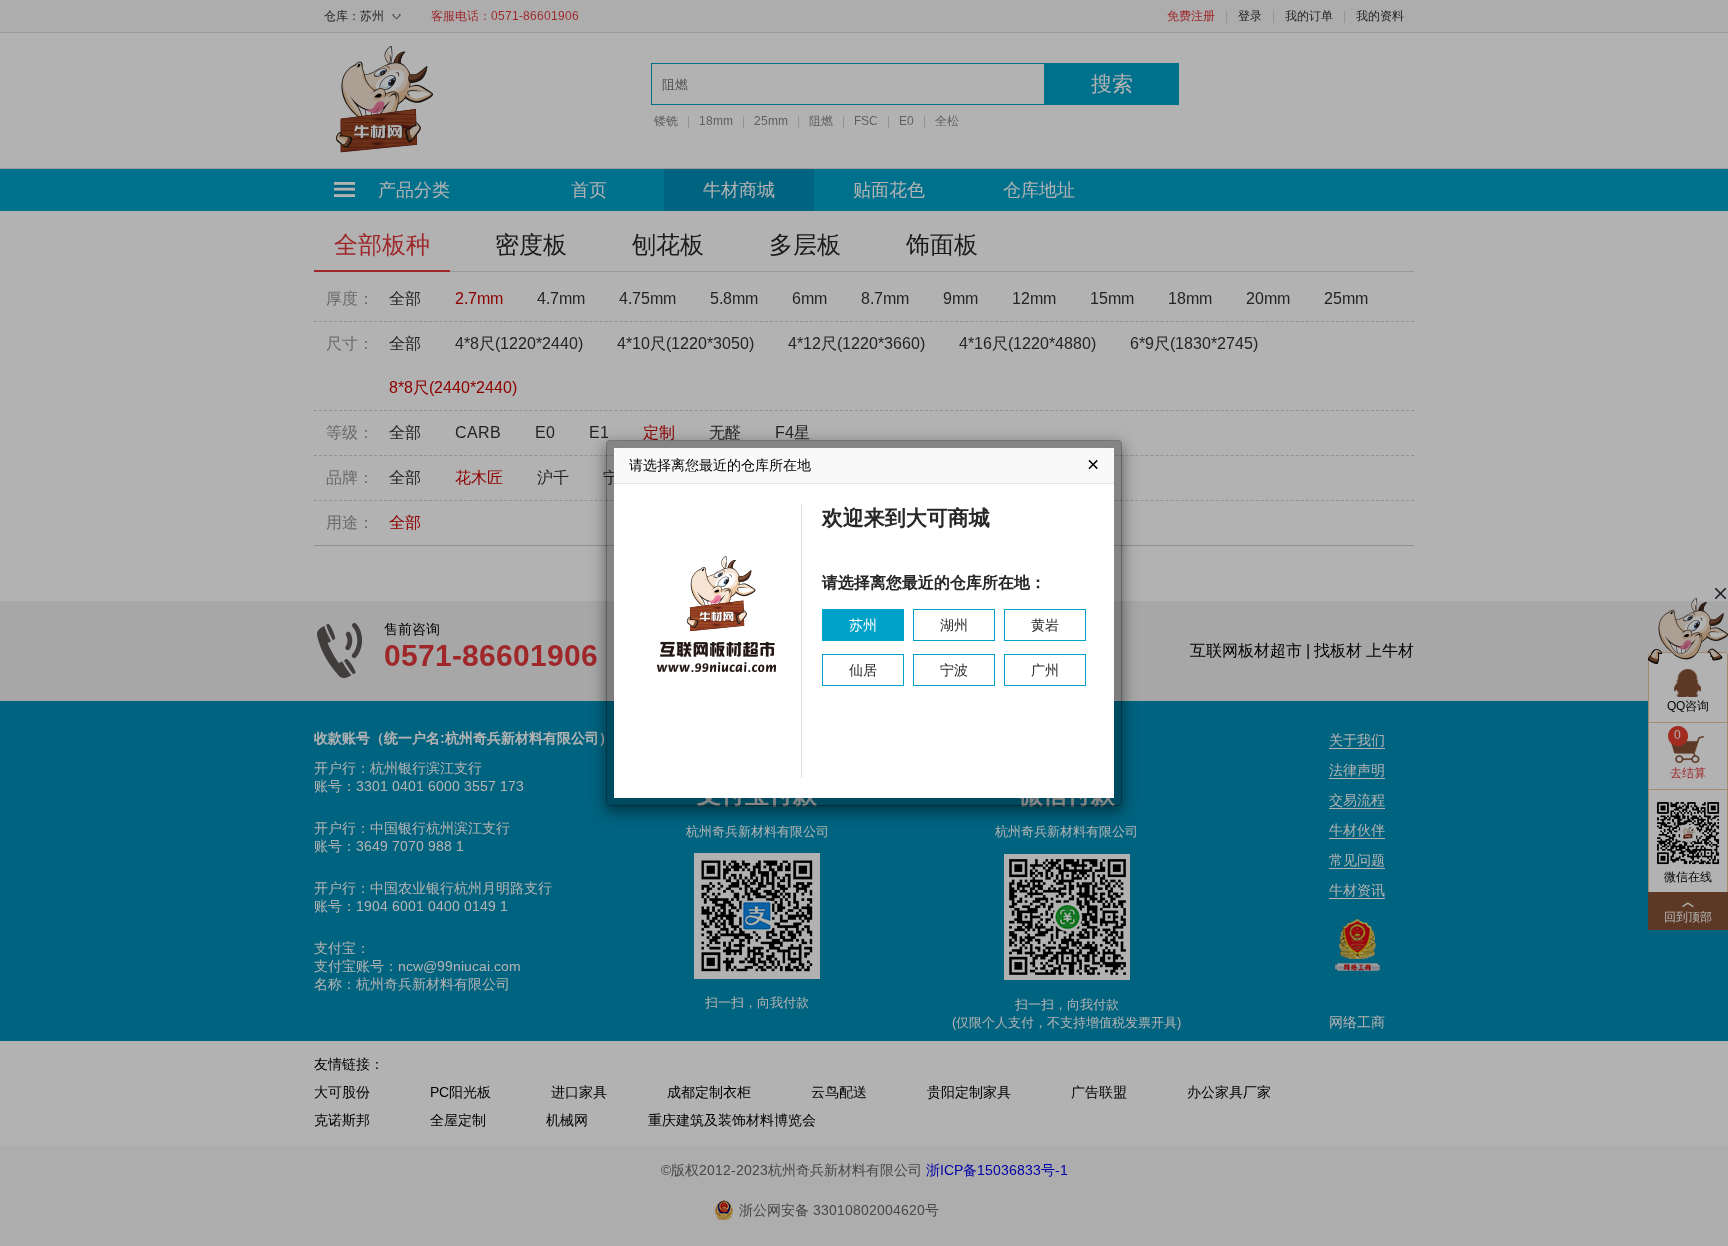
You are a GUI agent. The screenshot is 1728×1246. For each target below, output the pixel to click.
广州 (1045, 670)
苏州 (863, 625)
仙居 (863, 670)
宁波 (954, 670)
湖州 (954, 625)
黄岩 (1045, 625)
